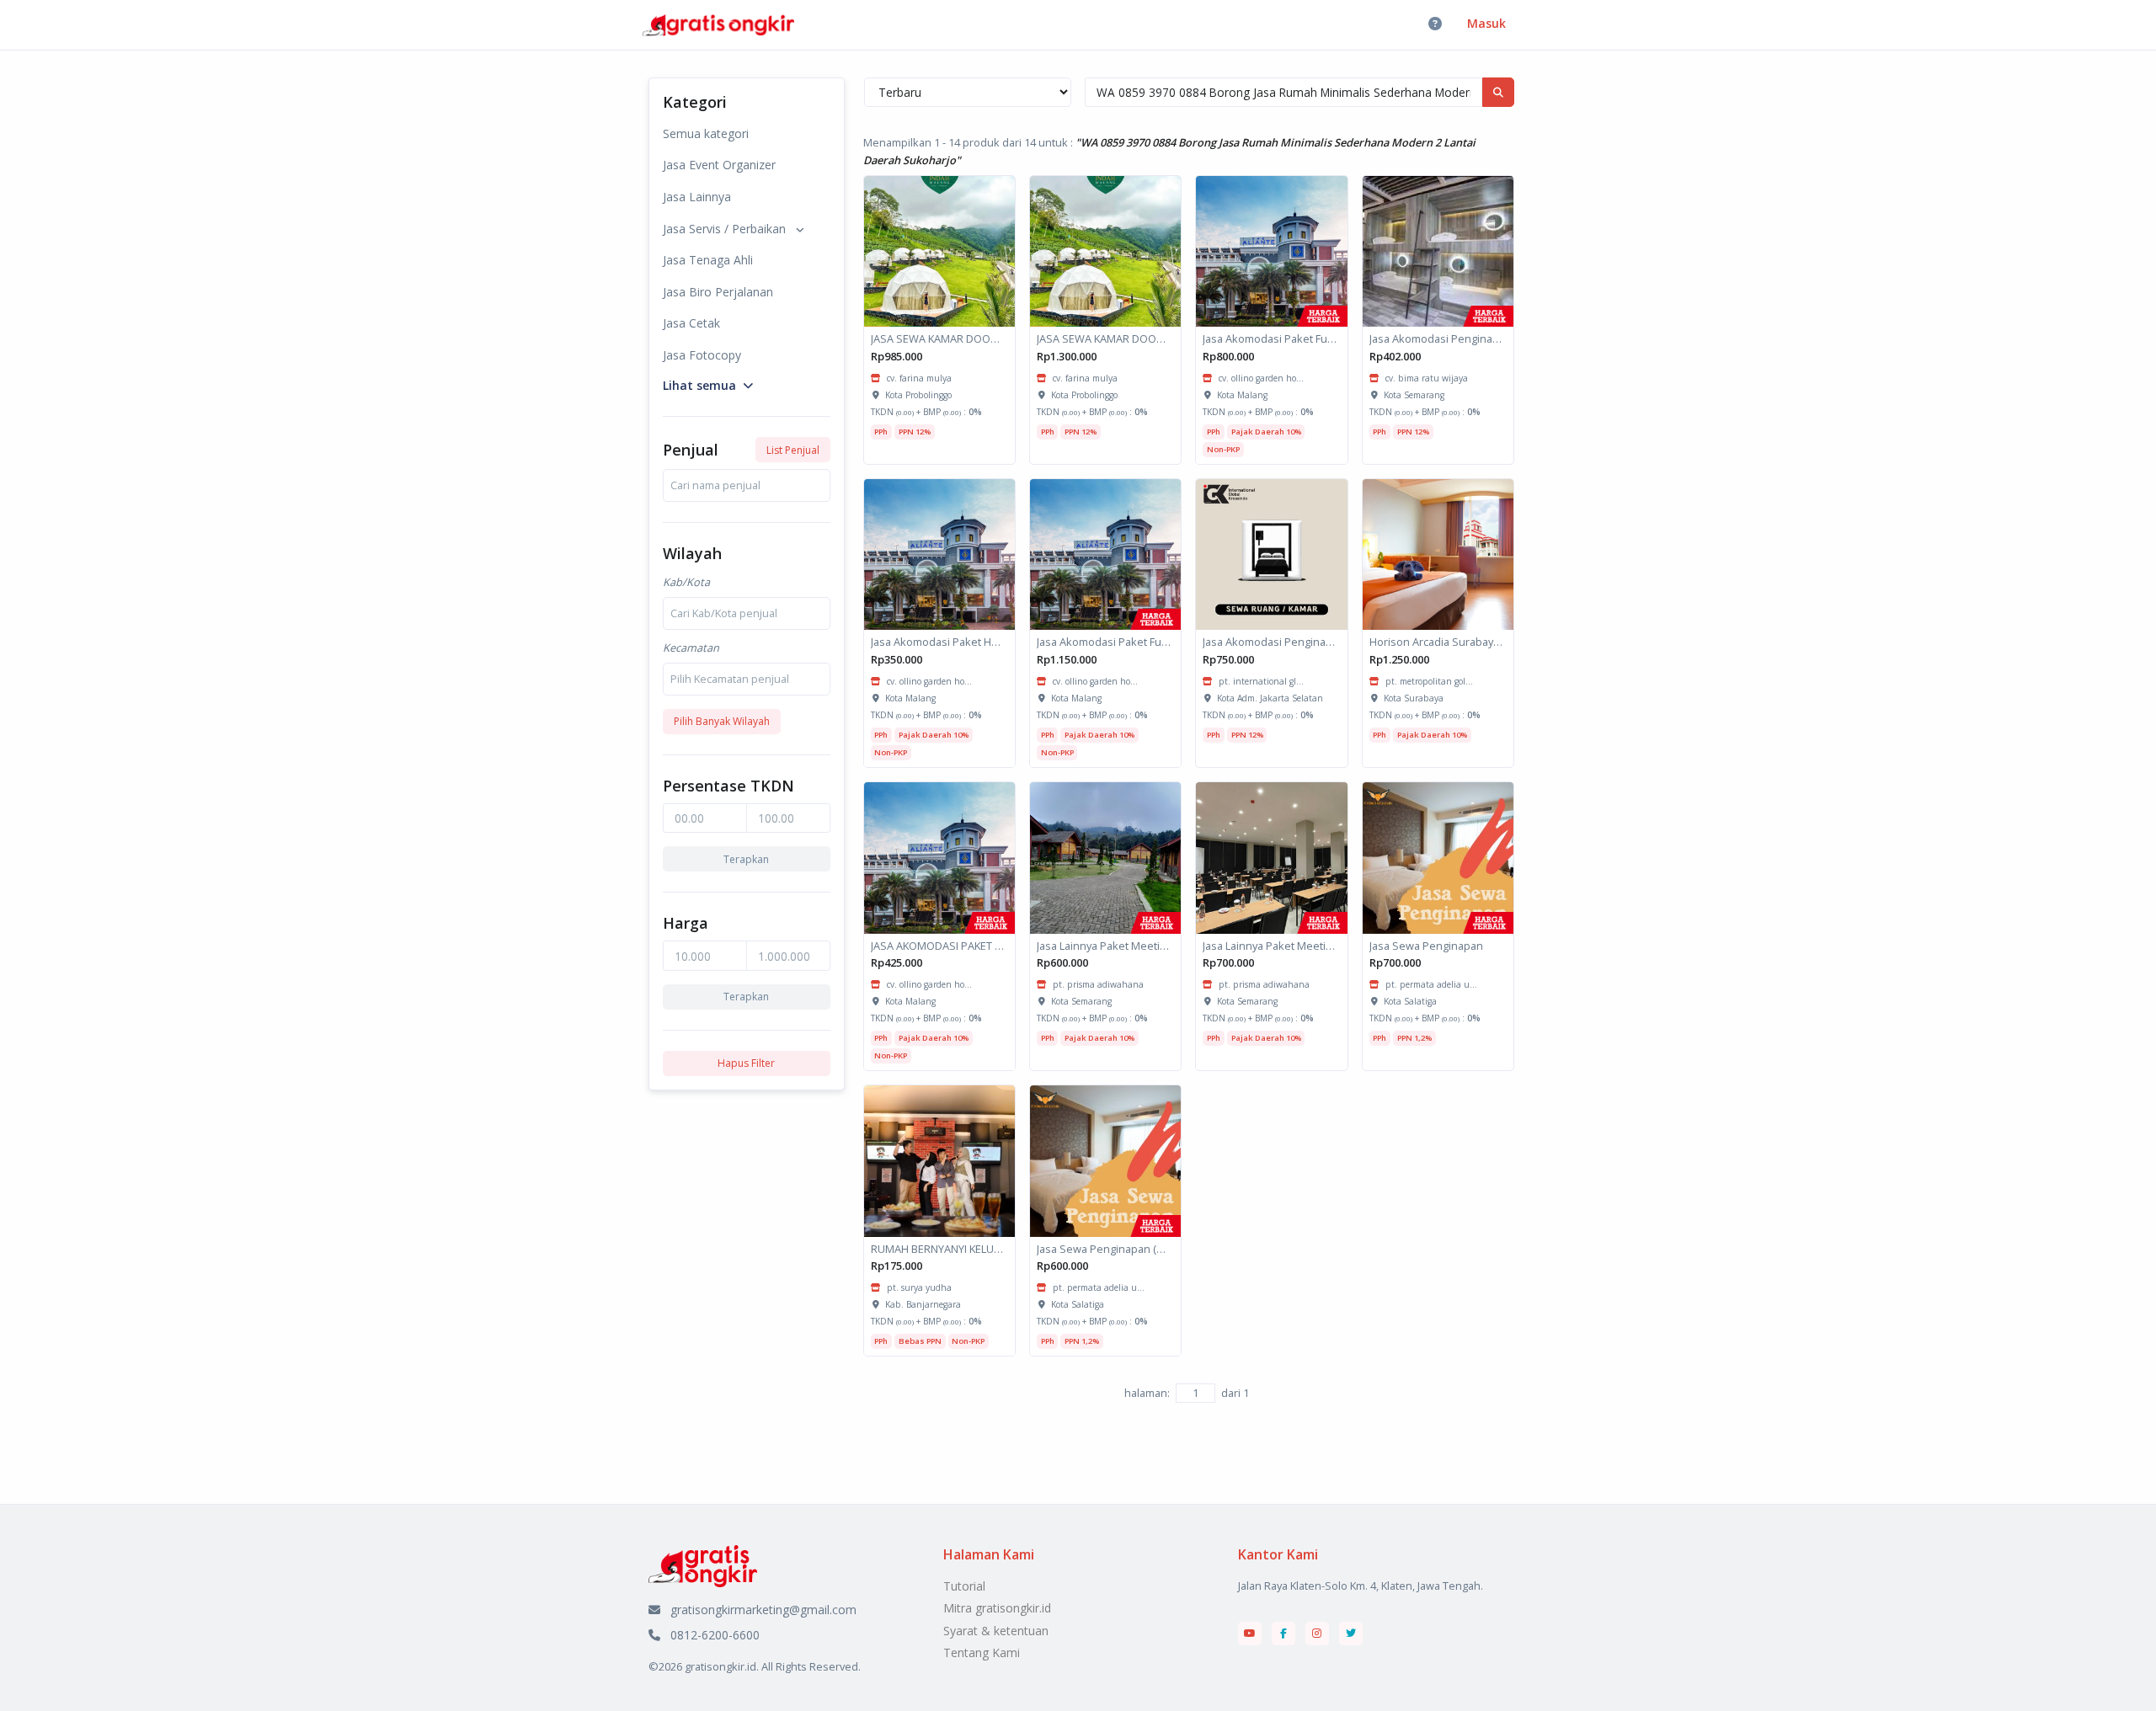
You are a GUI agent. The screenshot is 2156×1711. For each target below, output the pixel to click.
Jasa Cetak (691, 323)
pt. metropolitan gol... (1429, 681)
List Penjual (793, 450)
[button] (708, 384)
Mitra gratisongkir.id (997, 1608)
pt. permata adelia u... (1431, 984)
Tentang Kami (982, 1652)
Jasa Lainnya (697, 197)
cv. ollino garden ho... (1261, 378)
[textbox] (715, 485)
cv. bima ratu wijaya (1427, 378)
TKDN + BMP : (926, 412)
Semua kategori (706, 133)
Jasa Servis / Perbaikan (724, 229)
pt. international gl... (1261, 681)
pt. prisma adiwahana (1098, 984)
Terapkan (746, 859)
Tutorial (964, 1586)
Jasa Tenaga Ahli (708, 260)
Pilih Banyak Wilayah (722, 721)
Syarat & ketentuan (996, 1631)
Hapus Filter (746, 1063)
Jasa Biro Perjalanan (718, 292)
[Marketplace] (703, 1564)
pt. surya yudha (919, 1287)
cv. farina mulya (919, 378)
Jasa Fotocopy (702, 355)
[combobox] (747, 485)
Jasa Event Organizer (719, 165)
